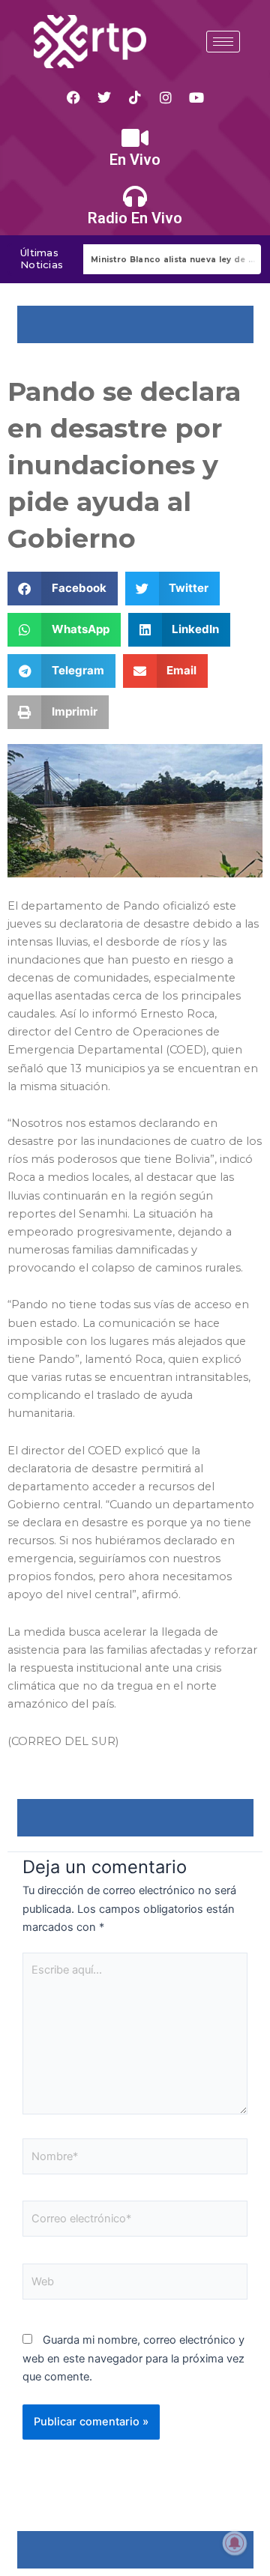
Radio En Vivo (135, 218)
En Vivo (135, 160)
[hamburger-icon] (223, 42)
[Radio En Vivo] (135, 196)
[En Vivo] (135, 138)
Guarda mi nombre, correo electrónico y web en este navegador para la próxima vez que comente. (133, 2358)
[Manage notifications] (235, 2543)
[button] (63, 589)
